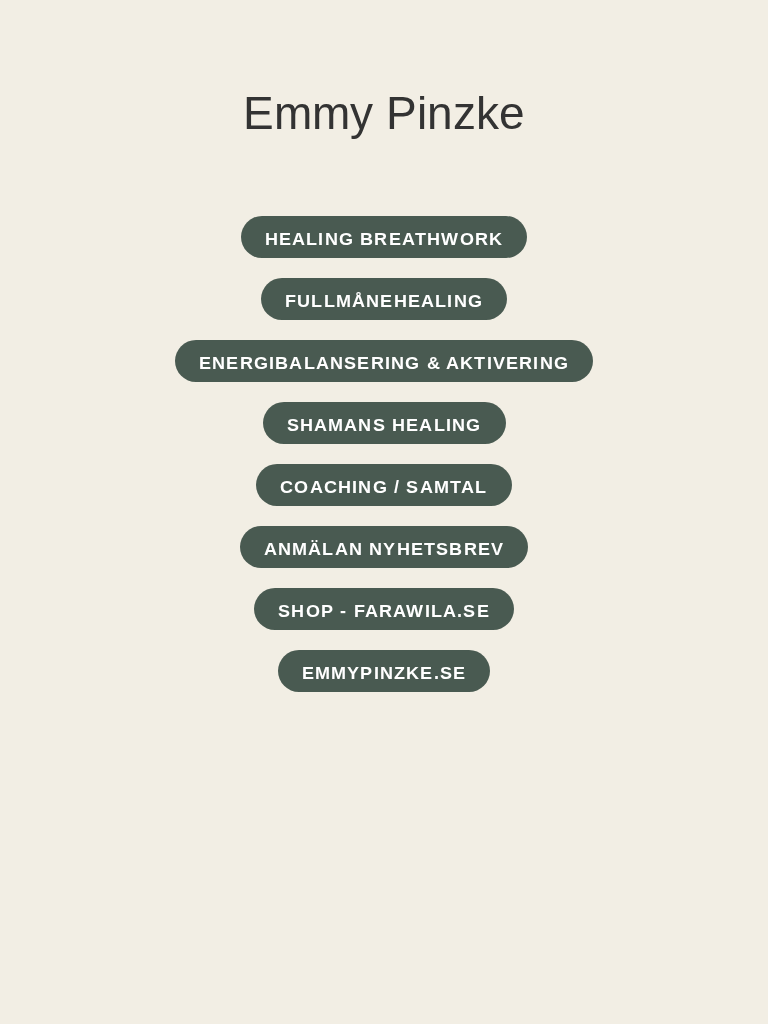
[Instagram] (407, 731)
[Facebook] (361, 731)
